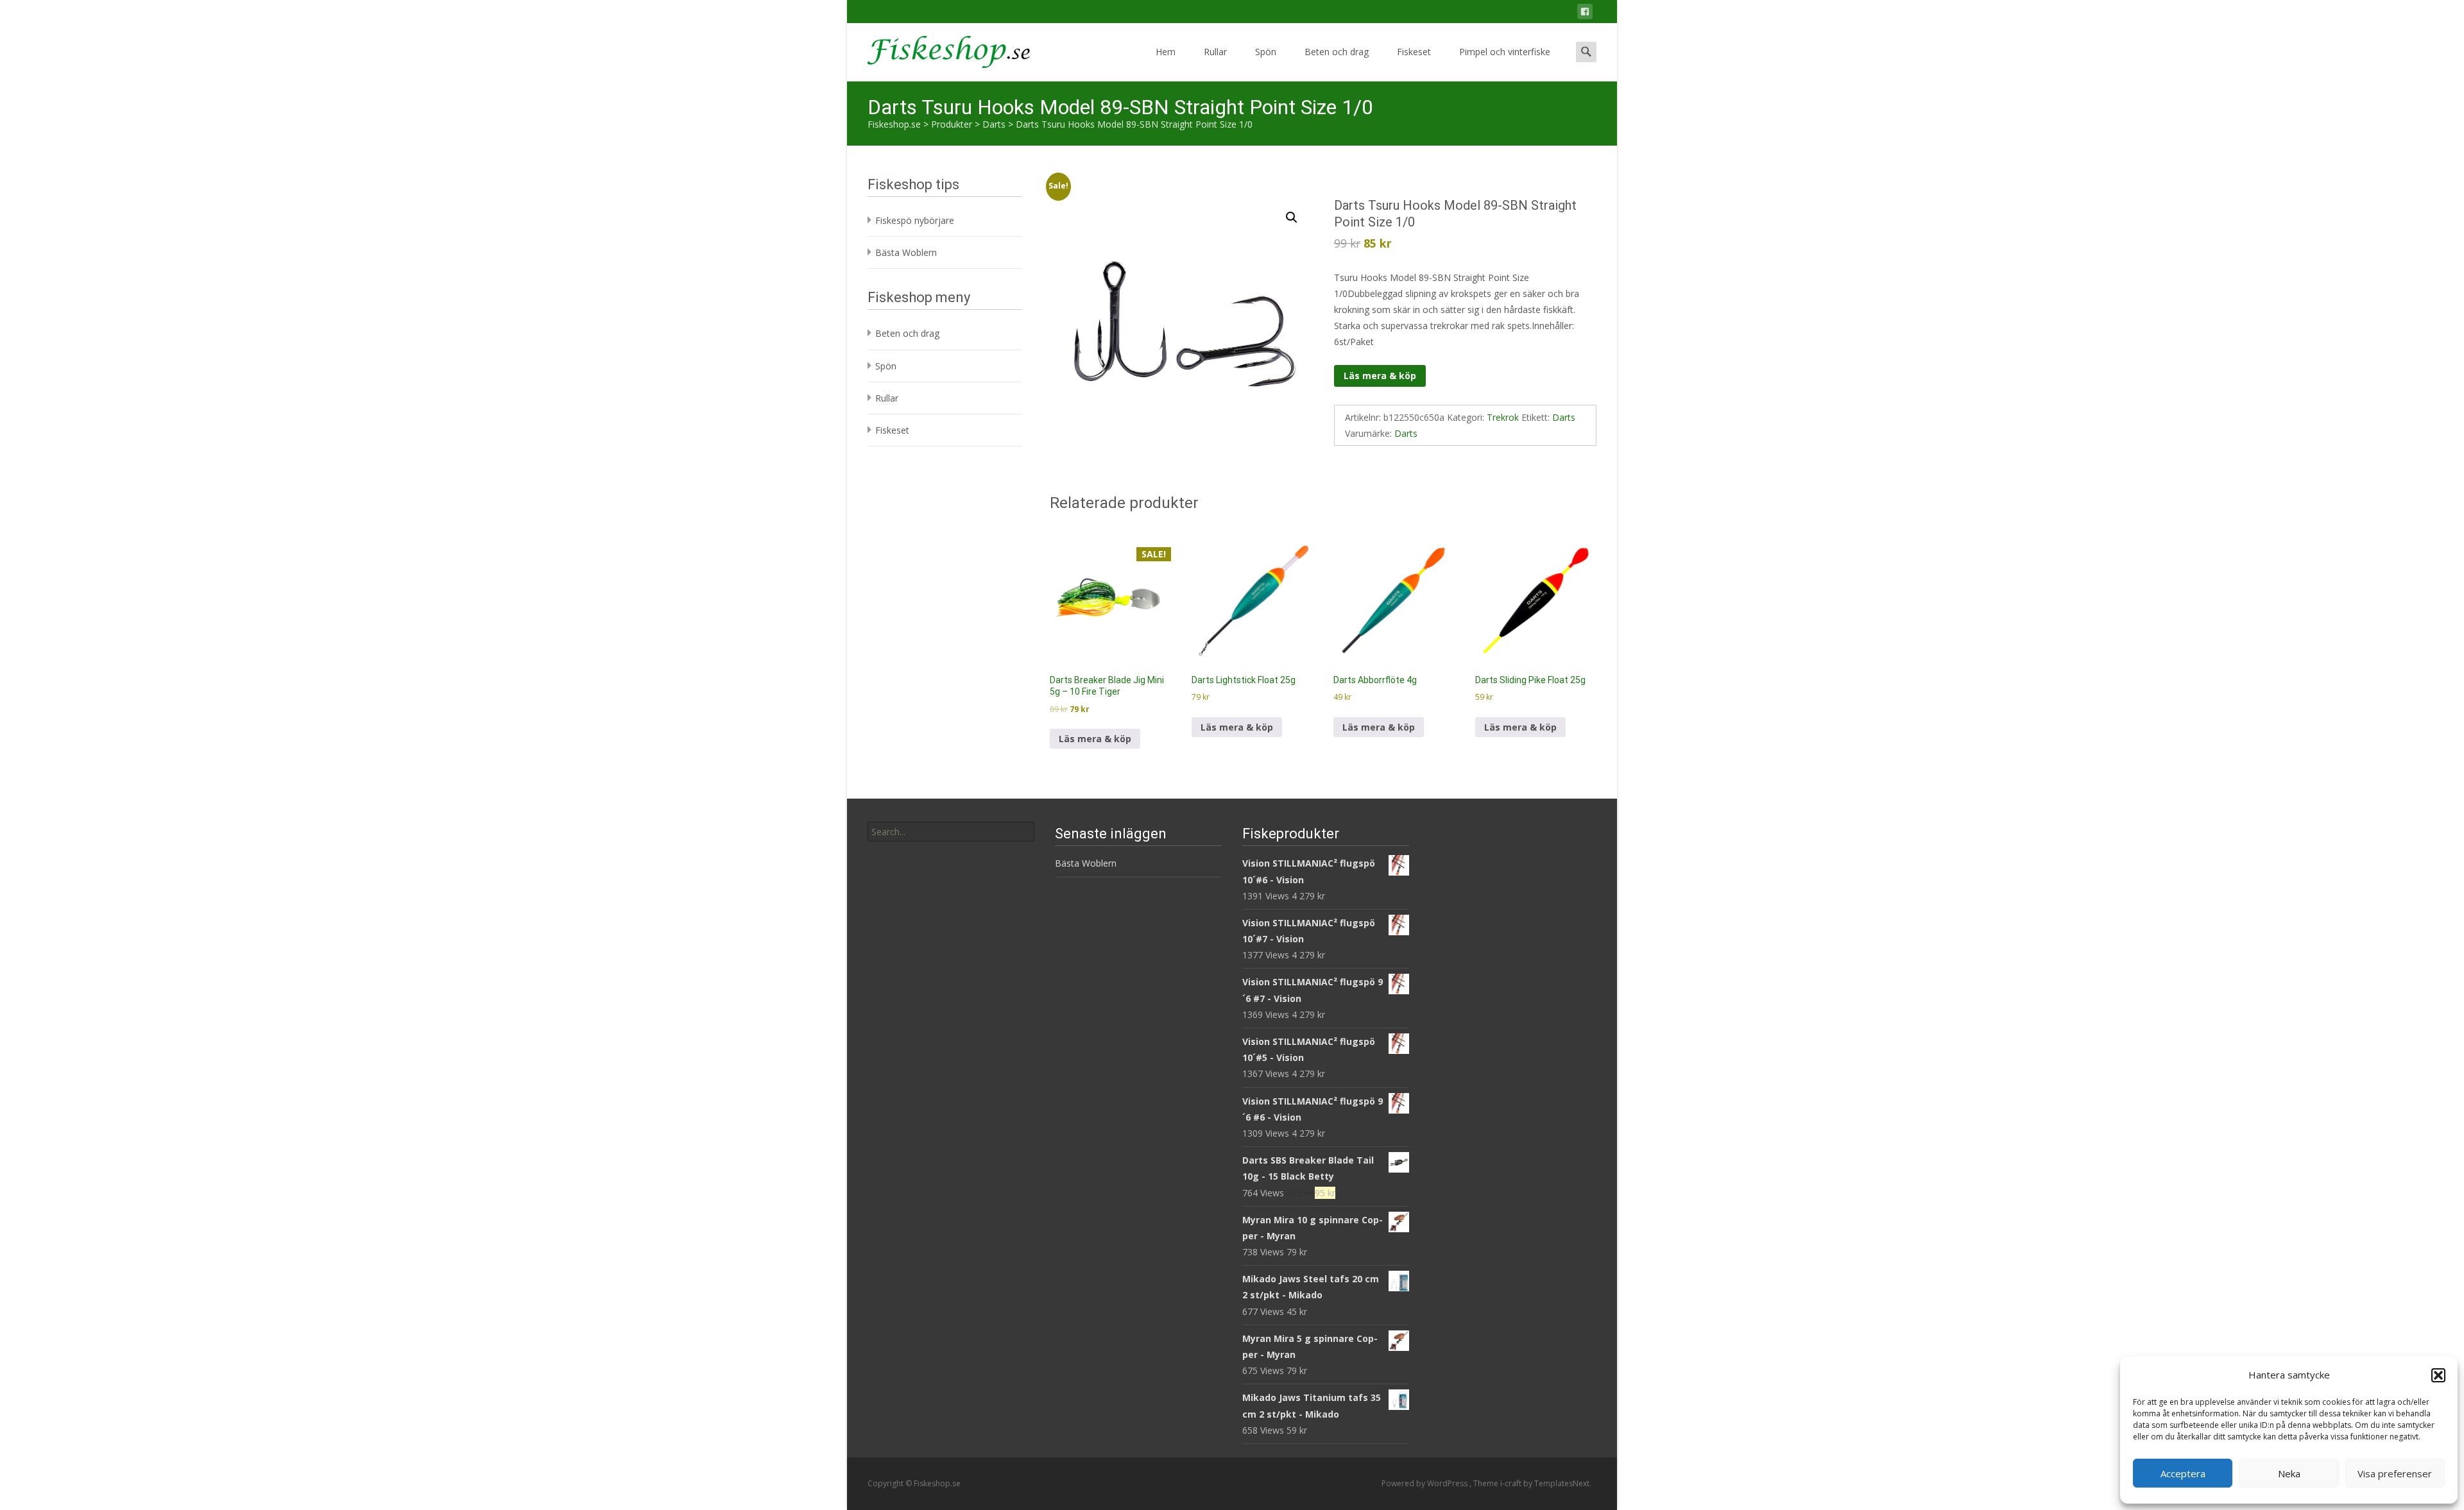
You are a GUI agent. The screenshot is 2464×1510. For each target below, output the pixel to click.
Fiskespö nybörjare (915, 220)
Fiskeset (1414, 52)
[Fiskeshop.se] (938, 49)
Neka (2289, 1473)
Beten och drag (1337, 52)
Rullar (1215, 52)
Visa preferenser (2395, 1473)
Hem (1166, 52)
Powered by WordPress (1425, 1483)
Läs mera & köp (1380, 376)
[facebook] (1585, 14)
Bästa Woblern (906, 252)
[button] (2438, 1375)
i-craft (1512, 1483)
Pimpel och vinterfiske (1505, 52)
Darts (1564, 417)
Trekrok (1503, 417)
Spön (1266, 52)
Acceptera (2183, 1473)
